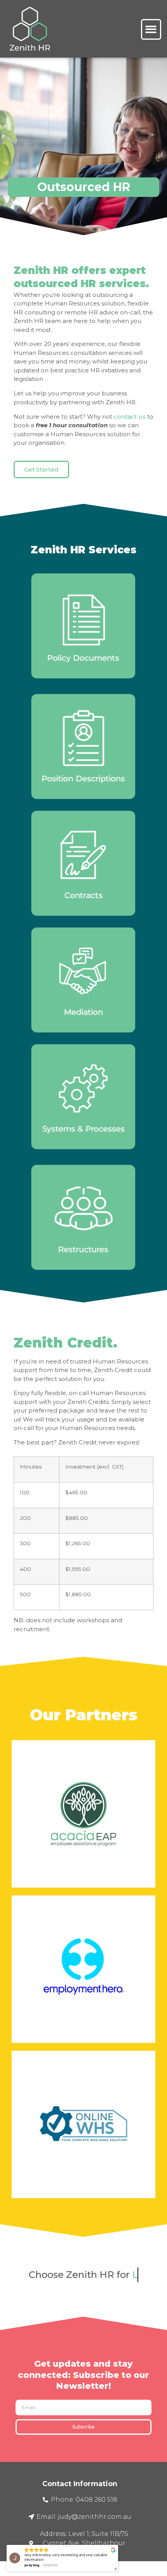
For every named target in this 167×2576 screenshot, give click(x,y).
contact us (130, 417)
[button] (151, 29)
